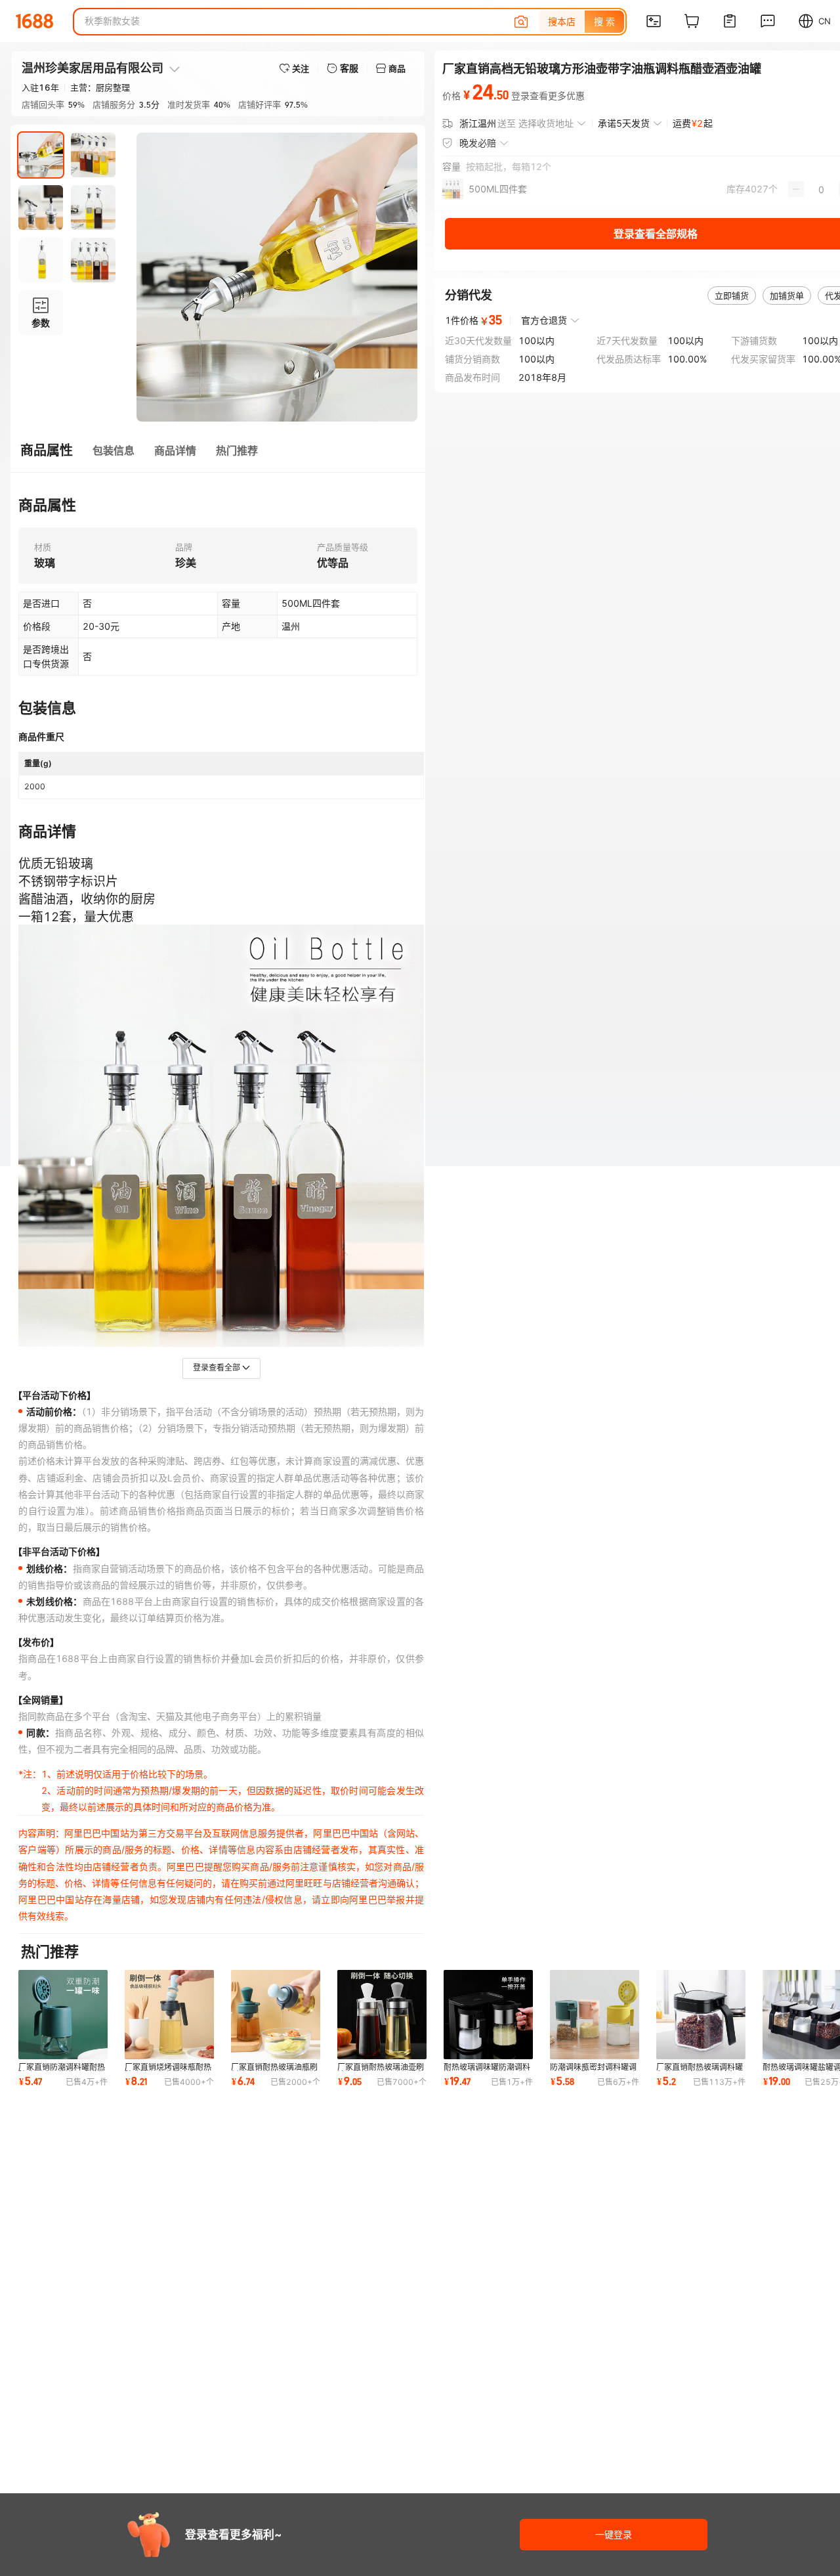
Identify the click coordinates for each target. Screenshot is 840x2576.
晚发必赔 (478, 143)
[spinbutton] (821, 189)
